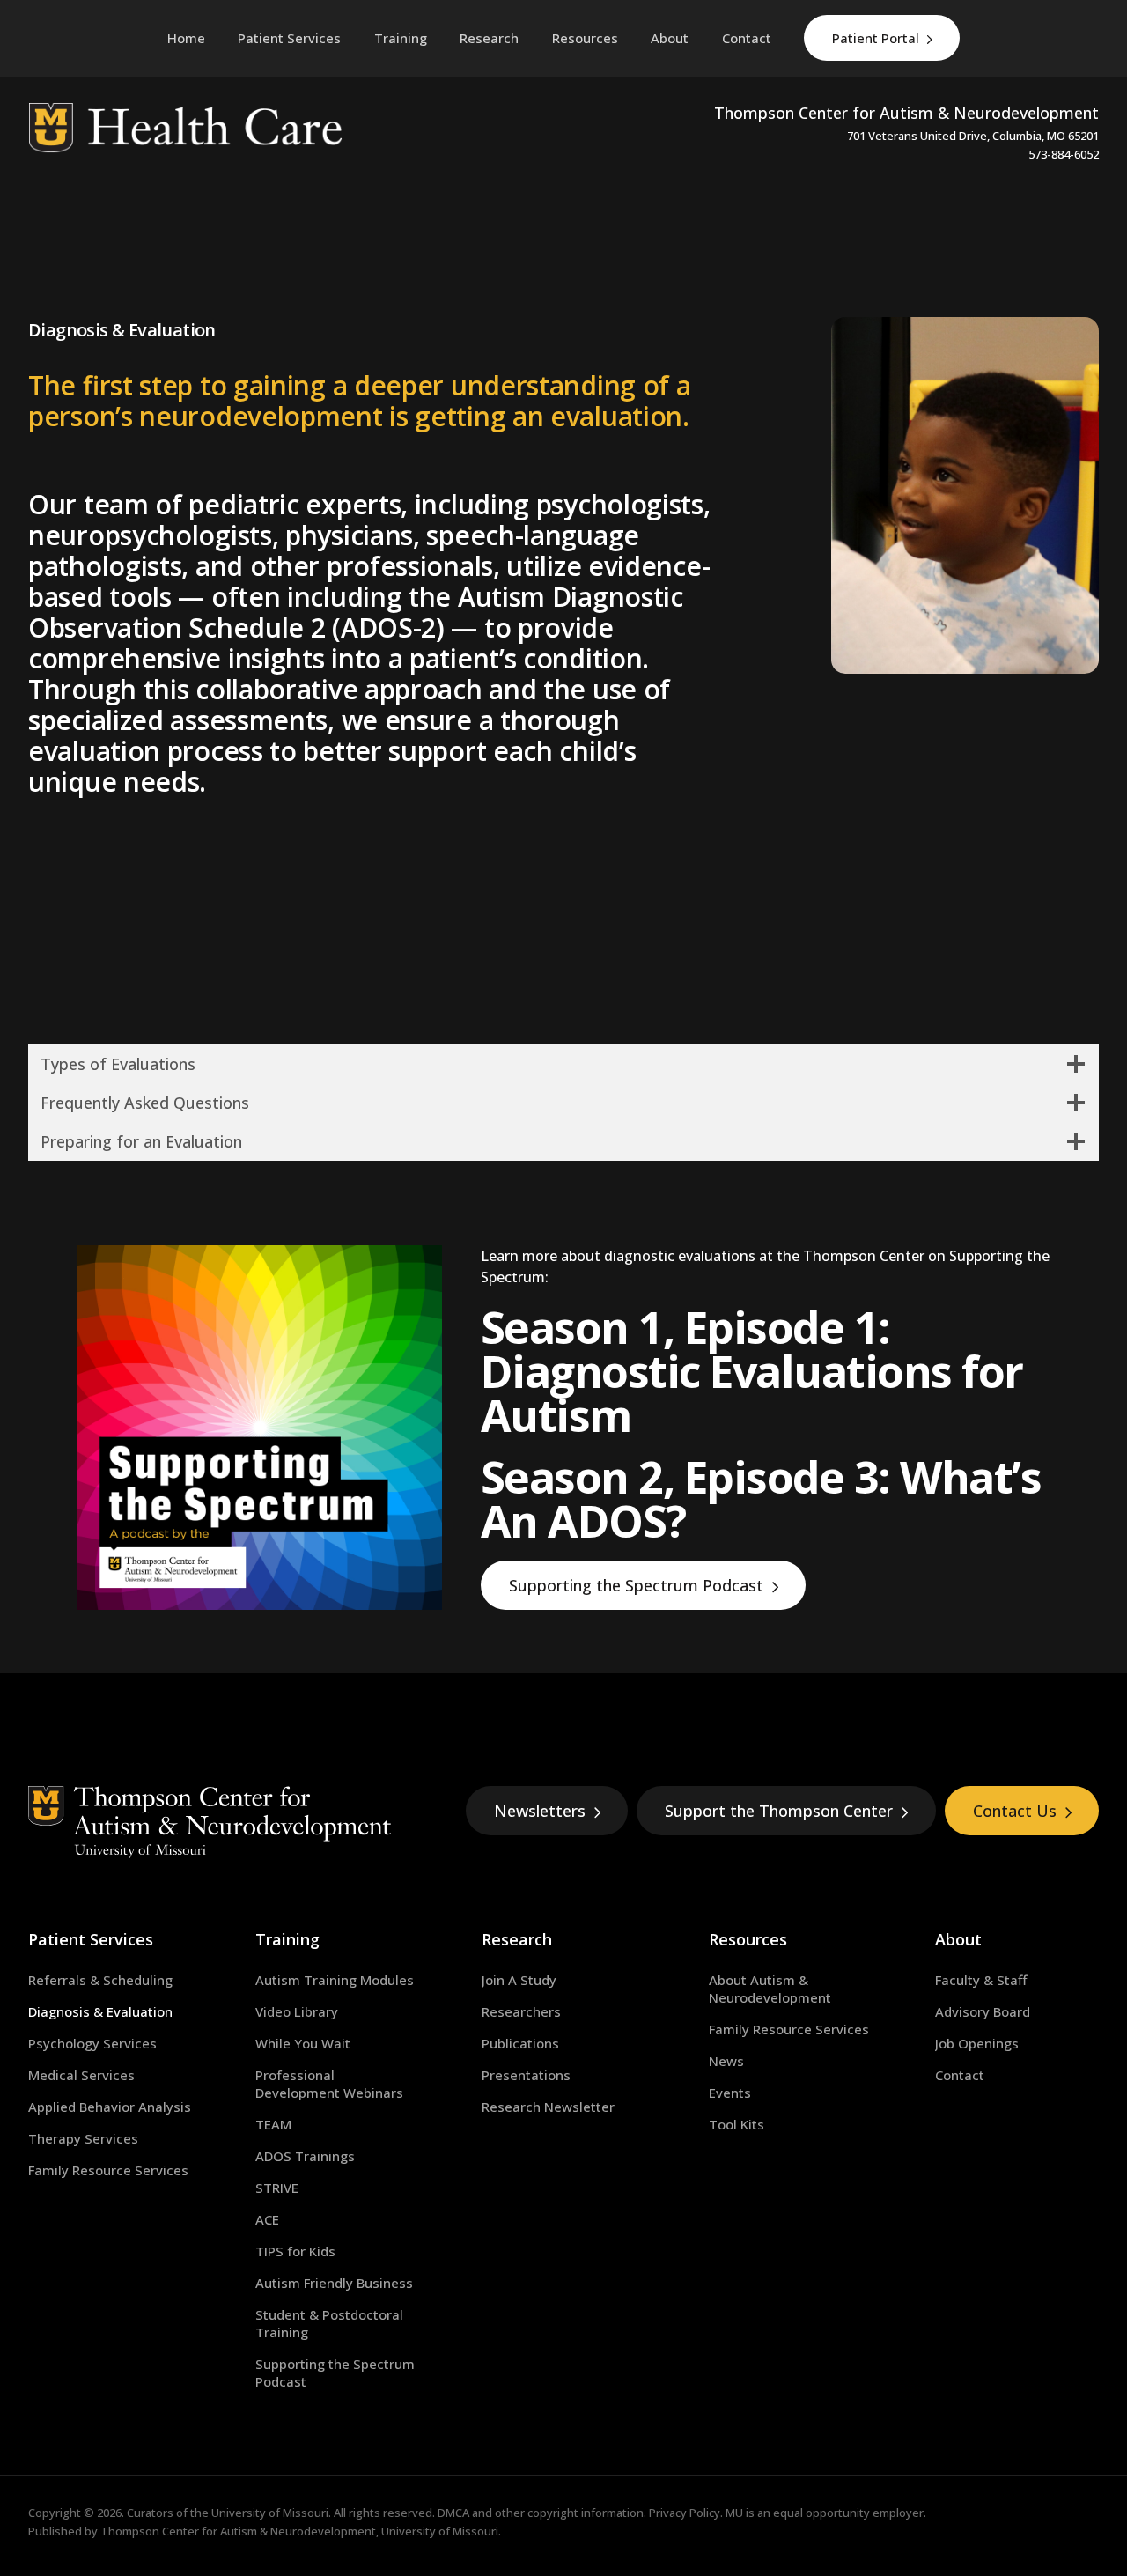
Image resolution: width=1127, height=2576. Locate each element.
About (958, 1939)
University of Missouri (270, 2513)
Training (287, 1939)
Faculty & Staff (981, 1980)
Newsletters (540, 1811)
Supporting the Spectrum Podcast (636, 1585)
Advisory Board (983, 2011)
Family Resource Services (108, 2170)
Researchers (521, 2011)
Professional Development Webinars (329, 2084)
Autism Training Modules (335, 1980)
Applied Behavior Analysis (110, 2107)
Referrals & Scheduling (100, 1980)
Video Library (297, 2011)
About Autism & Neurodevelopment (770, 1989)
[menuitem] (289, 38)
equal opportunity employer (848, 2513)
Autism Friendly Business (334, 2283)
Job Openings (977, 2043)
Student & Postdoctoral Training (329, 2323)
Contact (960, 2075)
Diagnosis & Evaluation (100, 2011)
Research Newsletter (548, 2107)
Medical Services (81, 2075)
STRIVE (277, 2188)
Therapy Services (83, 2138)
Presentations (526, 2075)
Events (730, 2093)
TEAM (273, 2124)
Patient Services (91, 1939)
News (726, 2061)
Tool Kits (737, 2124)
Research (517, 1939)
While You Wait (303, 2043)
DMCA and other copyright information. (542, 2513)
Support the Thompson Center (779, 1811)
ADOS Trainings (305, 2156)
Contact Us (1015, 1811)
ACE (267, 2219)
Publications (520, 2043)
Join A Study (519, 1980)
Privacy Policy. (686, 2513)
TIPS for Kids (295, 2251)
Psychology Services (92, 2043)
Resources (748, 1939)
